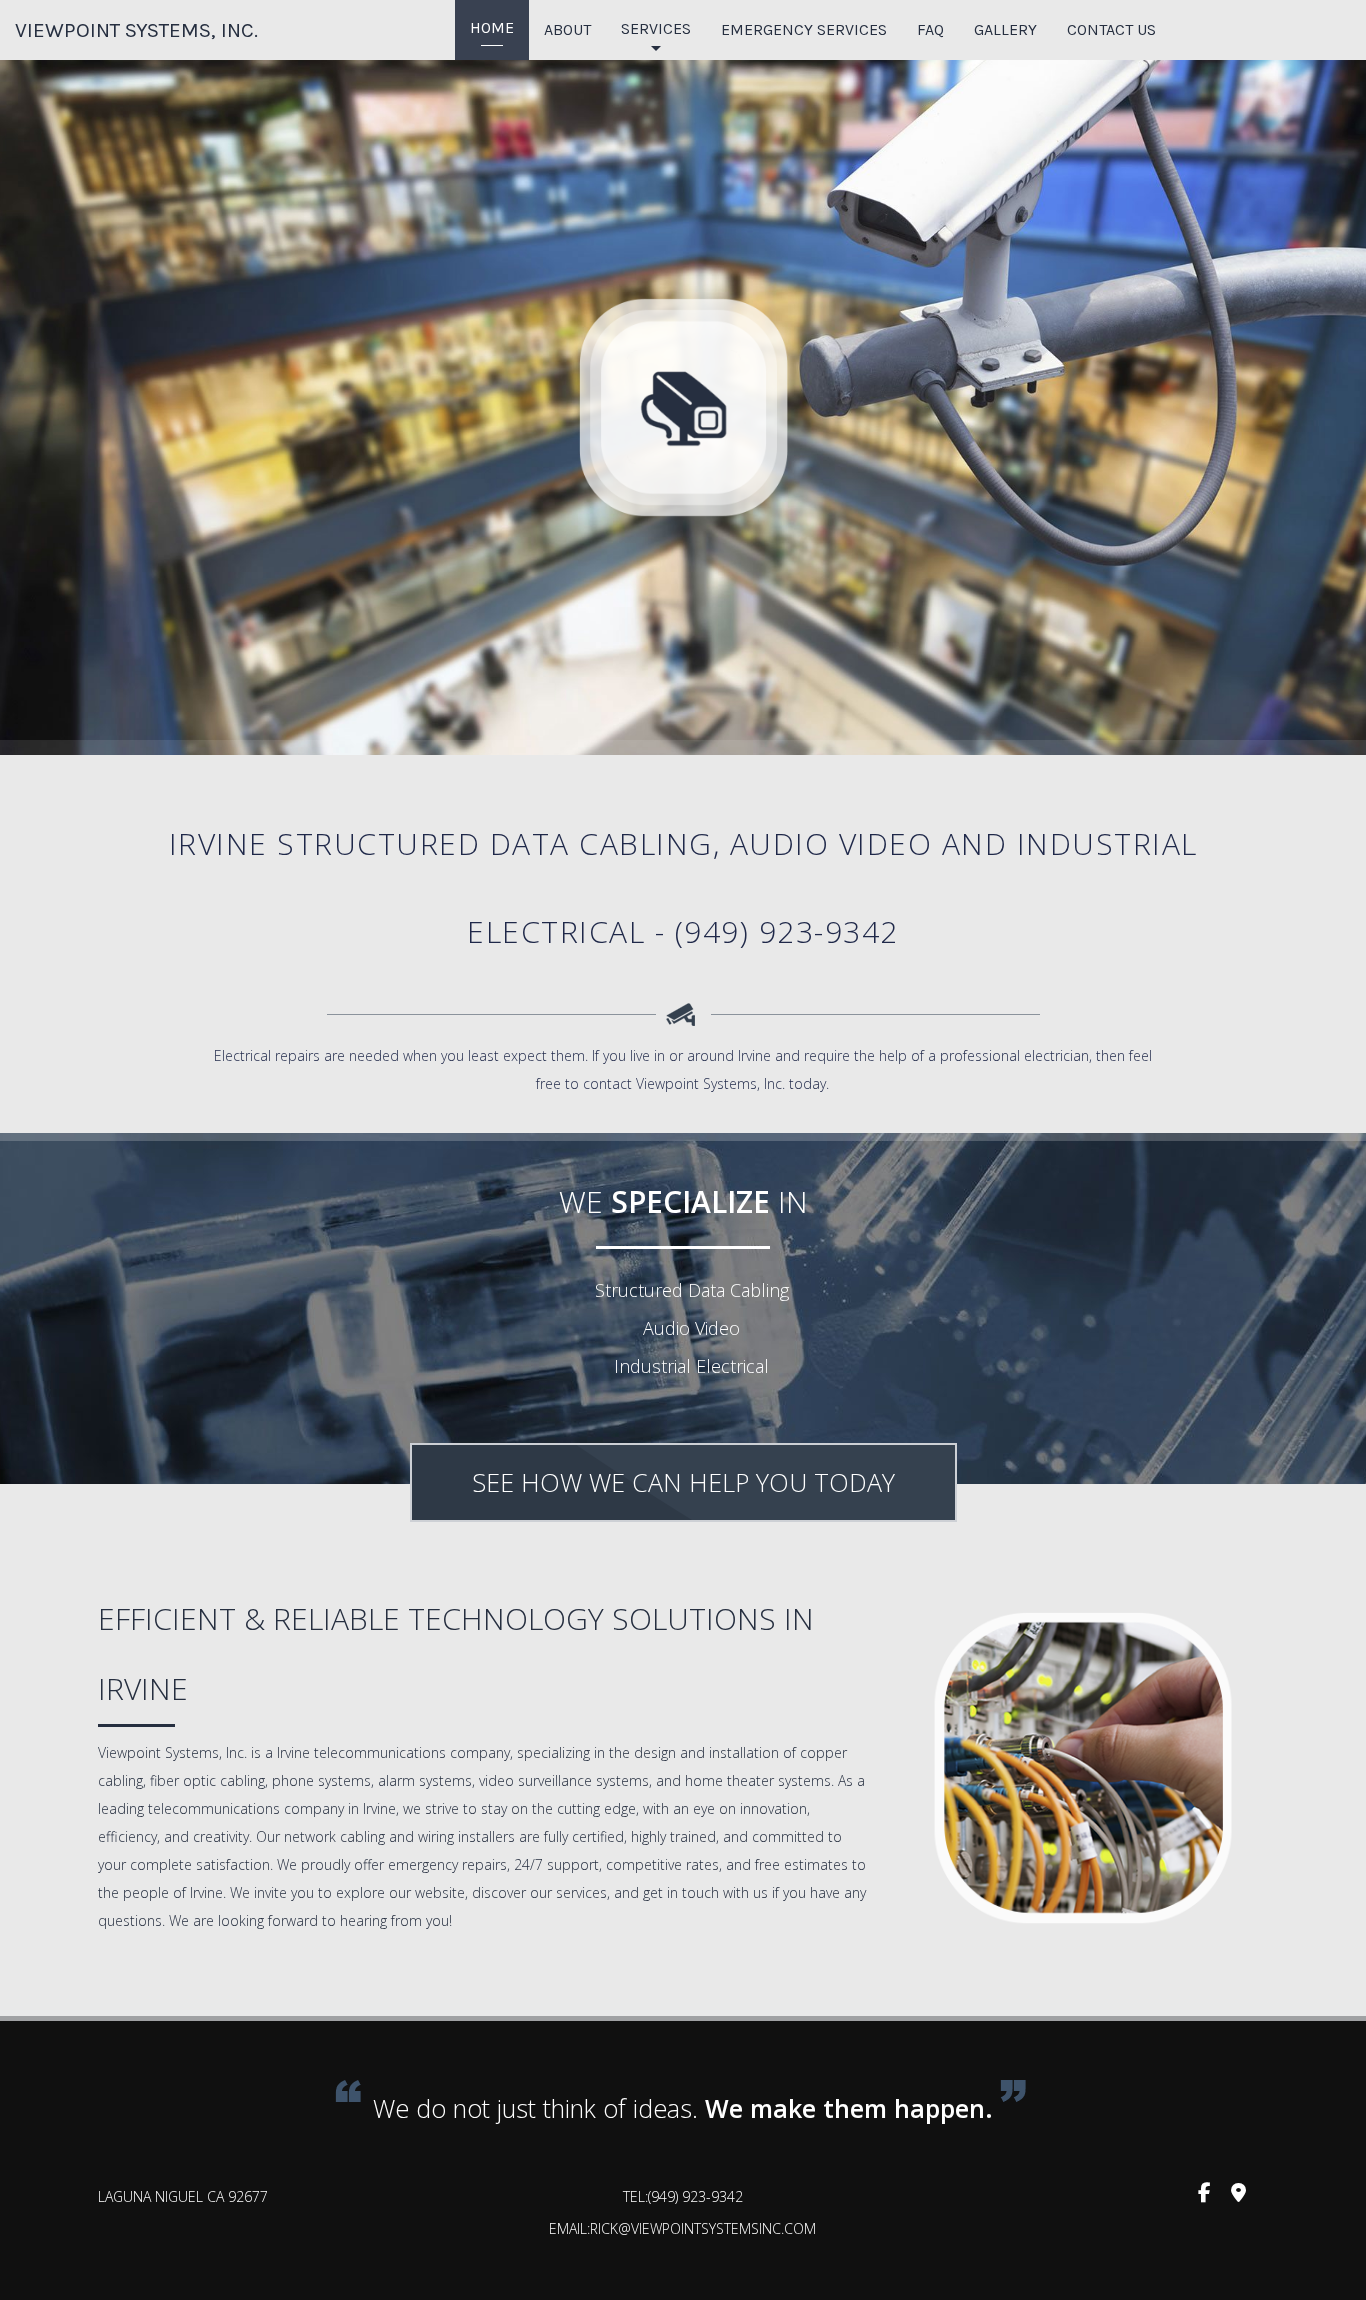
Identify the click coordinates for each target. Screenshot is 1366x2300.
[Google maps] (1238, 2196)
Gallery (1005, 29)
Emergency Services (804, 29)
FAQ (930, 29)
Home (492, 27)
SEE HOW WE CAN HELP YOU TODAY (683, 1482)
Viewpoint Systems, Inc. (136, 30)
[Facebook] (1204, 2196)
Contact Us (1111, 29)
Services (656, 28)
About (567, 29)
